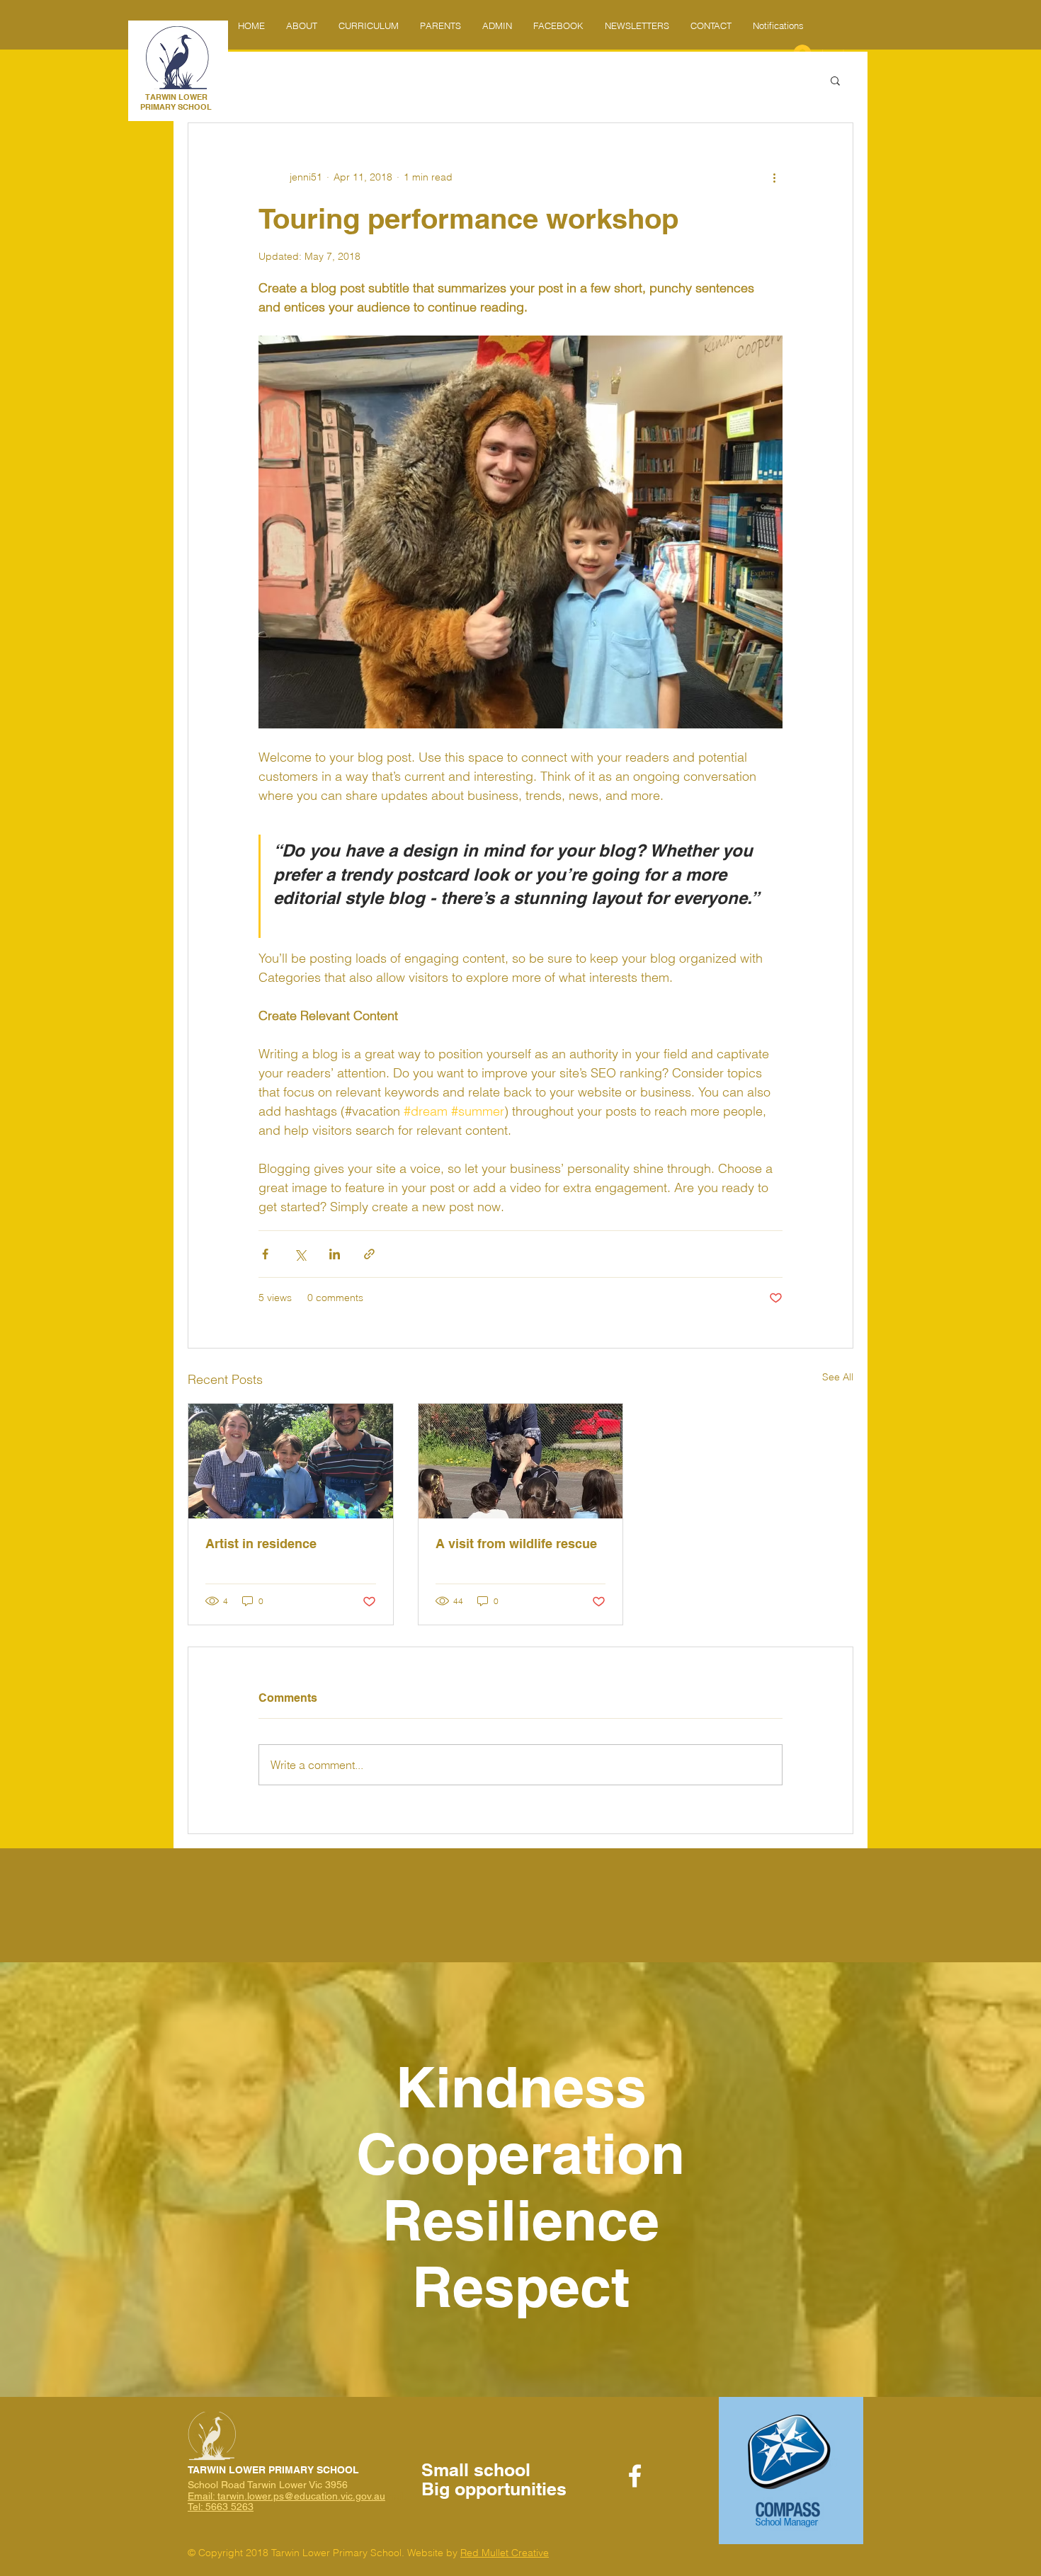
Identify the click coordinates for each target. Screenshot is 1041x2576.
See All (838, 1377)
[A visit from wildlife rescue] (521, 1461)
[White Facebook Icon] (635, 2476)
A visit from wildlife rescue (516, 1544)
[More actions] (774, 177)
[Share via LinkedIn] (335, 1254)
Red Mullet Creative (505, 2553)
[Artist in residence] (291, 1461)
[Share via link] (369, 1254)
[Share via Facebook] (265, 1254)
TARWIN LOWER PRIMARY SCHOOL (176, 102)
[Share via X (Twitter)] (300, 1254)
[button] (497, 25)
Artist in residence (261, 1544)
